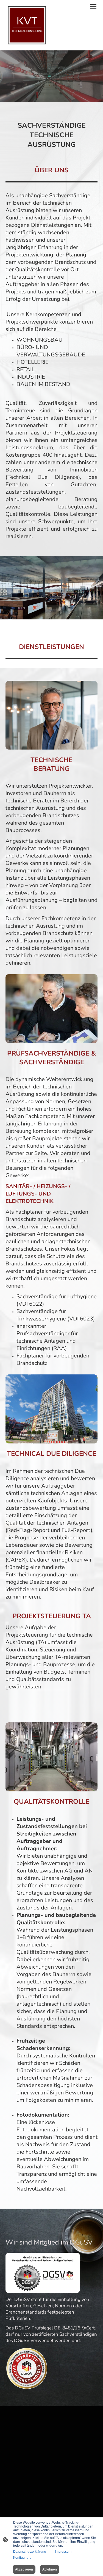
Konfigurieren (23, 2558)
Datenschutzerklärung (30, 2552)
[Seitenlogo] (27, 25)
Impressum (63, 2552)
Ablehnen (50, 2569)
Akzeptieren (24, 2569)
